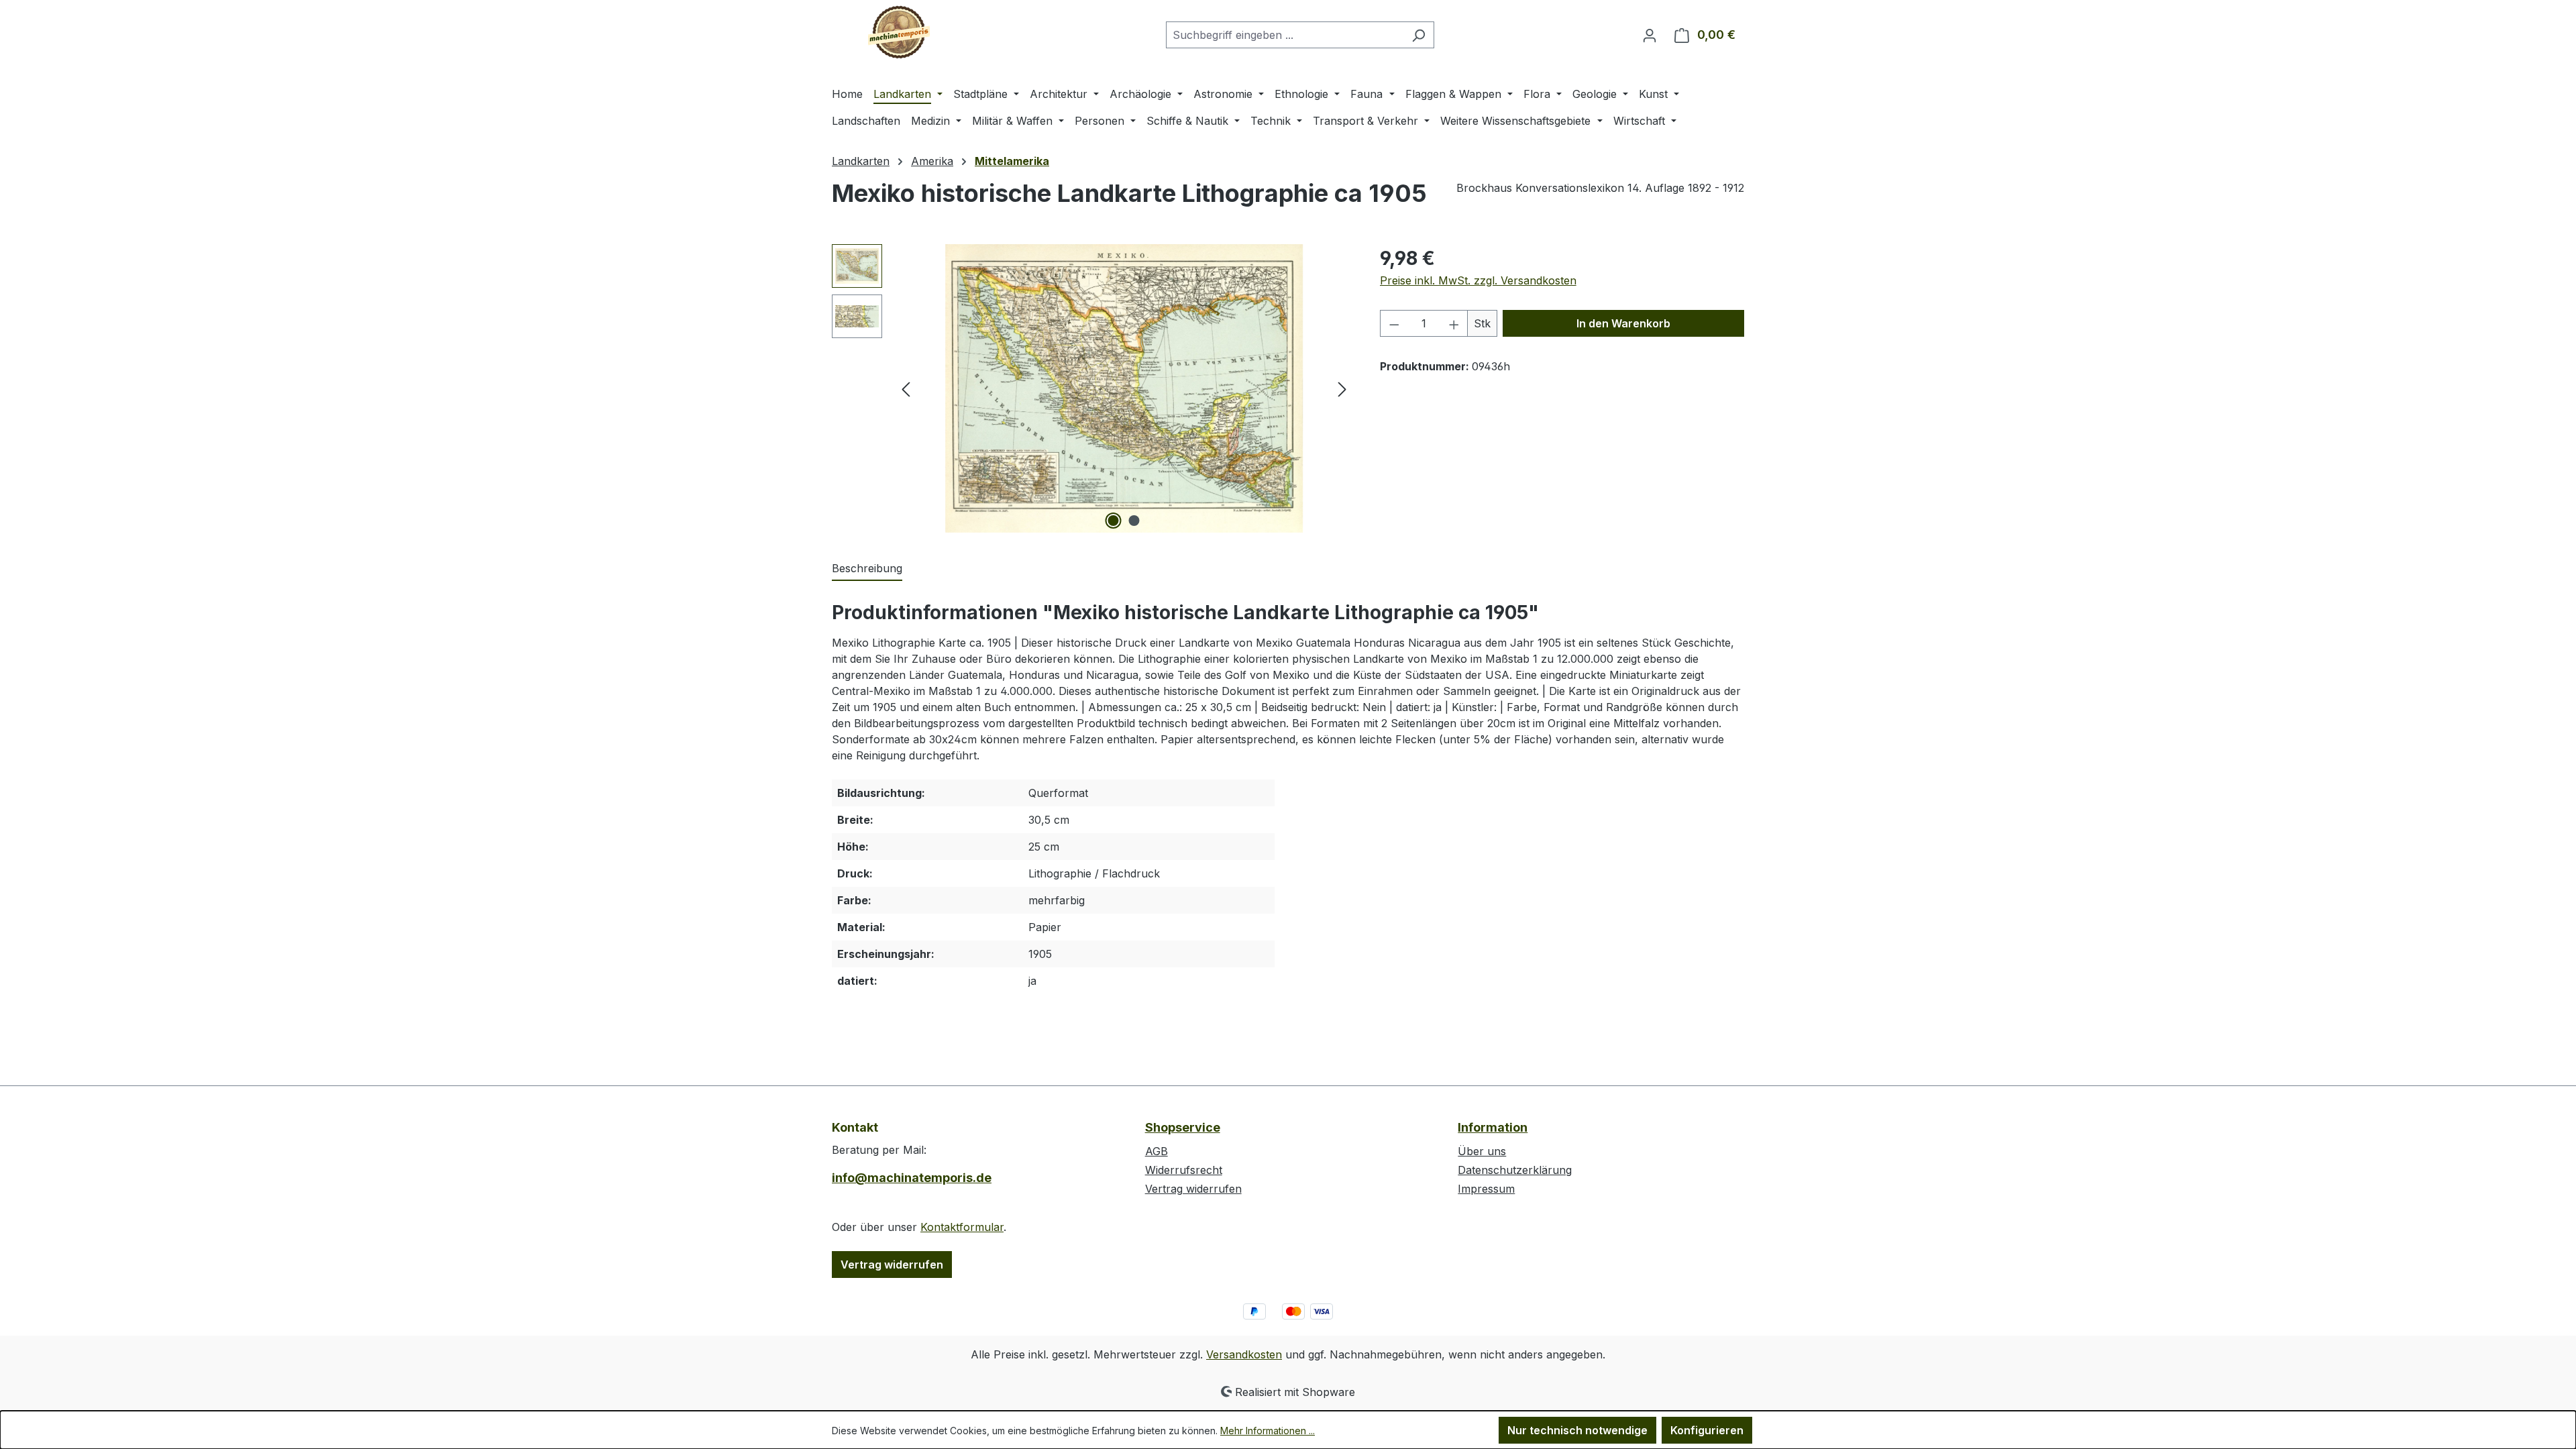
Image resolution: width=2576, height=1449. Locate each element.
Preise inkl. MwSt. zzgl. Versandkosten (1478, 280)
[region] (1092, 388)
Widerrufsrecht (1184, 1170)
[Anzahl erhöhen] (1454, 323)
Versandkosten (1244, 1354)
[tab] (867, 569)
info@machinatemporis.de (912, 1178)
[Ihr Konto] (1650, 35)
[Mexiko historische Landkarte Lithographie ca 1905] (1124, 388)
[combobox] (1285, 35)
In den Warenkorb (1623, 323)
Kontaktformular (962, 1227)
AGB (1157, 1151)
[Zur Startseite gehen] (899, 32)
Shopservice (1183, 1127)
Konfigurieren (1707, 1430)
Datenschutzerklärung (1515, 1170)
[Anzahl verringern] (1394, 323)
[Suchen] (1418, 35)
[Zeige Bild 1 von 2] (1114, 521)
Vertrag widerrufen (892, 1265)
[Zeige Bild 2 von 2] (1134, 521)
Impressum (1486, 1189)
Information (1493, 1127)
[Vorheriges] (906, 389)
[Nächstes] (1342, 389)
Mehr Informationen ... (1268, 1431)
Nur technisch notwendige (1577, 1430)
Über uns (1482, 1151)
